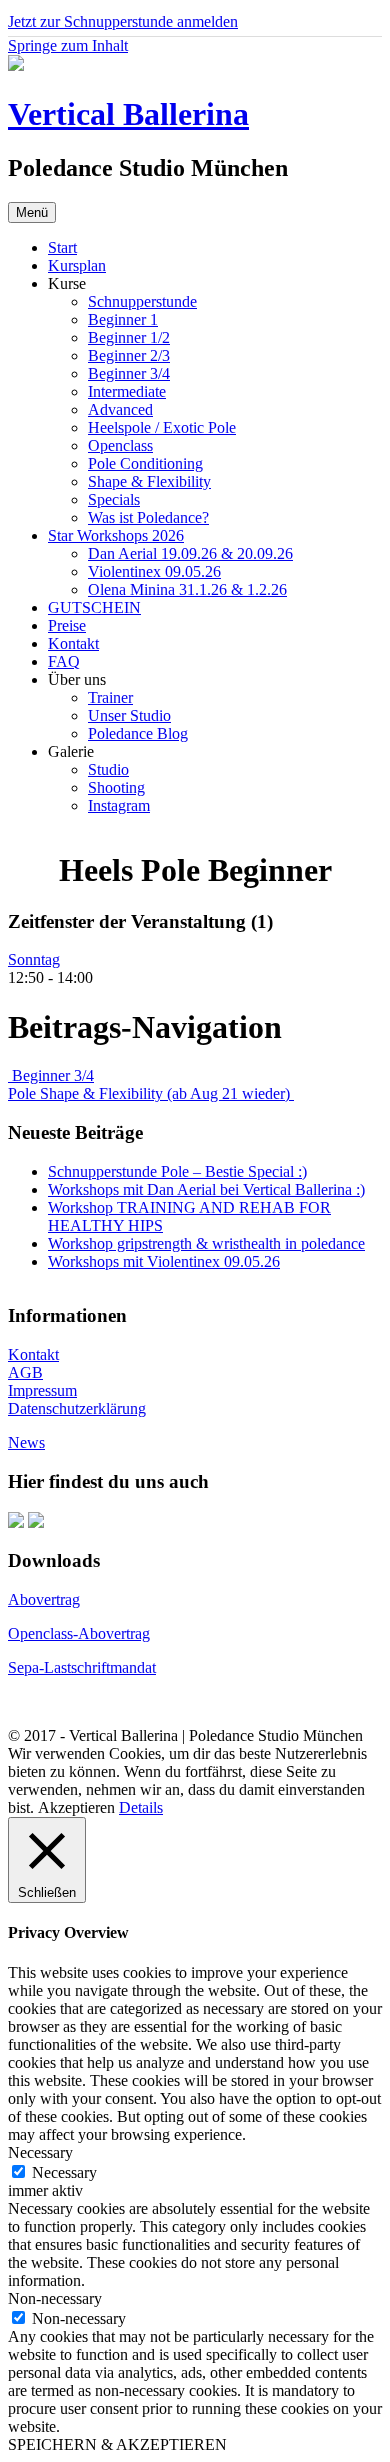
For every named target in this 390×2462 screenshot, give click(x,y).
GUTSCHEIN (94, 607)
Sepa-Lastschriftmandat (82, 1667)
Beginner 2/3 (129, 355)
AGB (25, 1372)
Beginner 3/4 (129, 373)
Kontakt (73, 643)
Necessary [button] (40, 2152)
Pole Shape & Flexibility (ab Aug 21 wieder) (151, 1093)
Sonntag (34, 959)
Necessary (64, 2172)
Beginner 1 (123, 319)
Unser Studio (129, 715)
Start (62, 247)
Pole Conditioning (145, 463)
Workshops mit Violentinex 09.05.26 (164, 1261)
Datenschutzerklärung (77, 1408)
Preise (67, 625)
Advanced (120, 409)
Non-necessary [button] (55, 2298)
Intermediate (127, 391)
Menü (32, 212)
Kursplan (77, 265)
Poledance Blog (138, 733)
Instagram (119, 805)
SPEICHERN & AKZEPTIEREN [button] (117, 2444)
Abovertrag (44, 1599)
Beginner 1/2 (129, 337)
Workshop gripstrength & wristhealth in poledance (206, 1243)
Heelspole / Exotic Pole (162, 427)
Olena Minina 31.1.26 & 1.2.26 (187, 589)
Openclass (120, 445)
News (26, 1442)
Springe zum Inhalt (68, 45)
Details (141, 1807)
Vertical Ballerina (128, 114)
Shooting (116, 787)
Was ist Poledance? (148, 517)
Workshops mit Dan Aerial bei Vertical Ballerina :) (206, 1189)
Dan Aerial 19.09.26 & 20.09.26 (190, 553)
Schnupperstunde (142, 301)
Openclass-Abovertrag (79, 1633)
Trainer (110, 697)
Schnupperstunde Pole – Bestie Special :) (177, 1171)
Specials (114, 499)
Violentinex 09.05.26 (154, 571)
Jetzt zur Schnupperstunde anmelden (123, 21)
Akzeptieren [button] (76, 1807)
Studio (108, 769)
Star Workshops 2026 (116, 535)
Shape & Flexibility (149, 481)
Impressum (42, 1390)
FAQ (64, 661)
